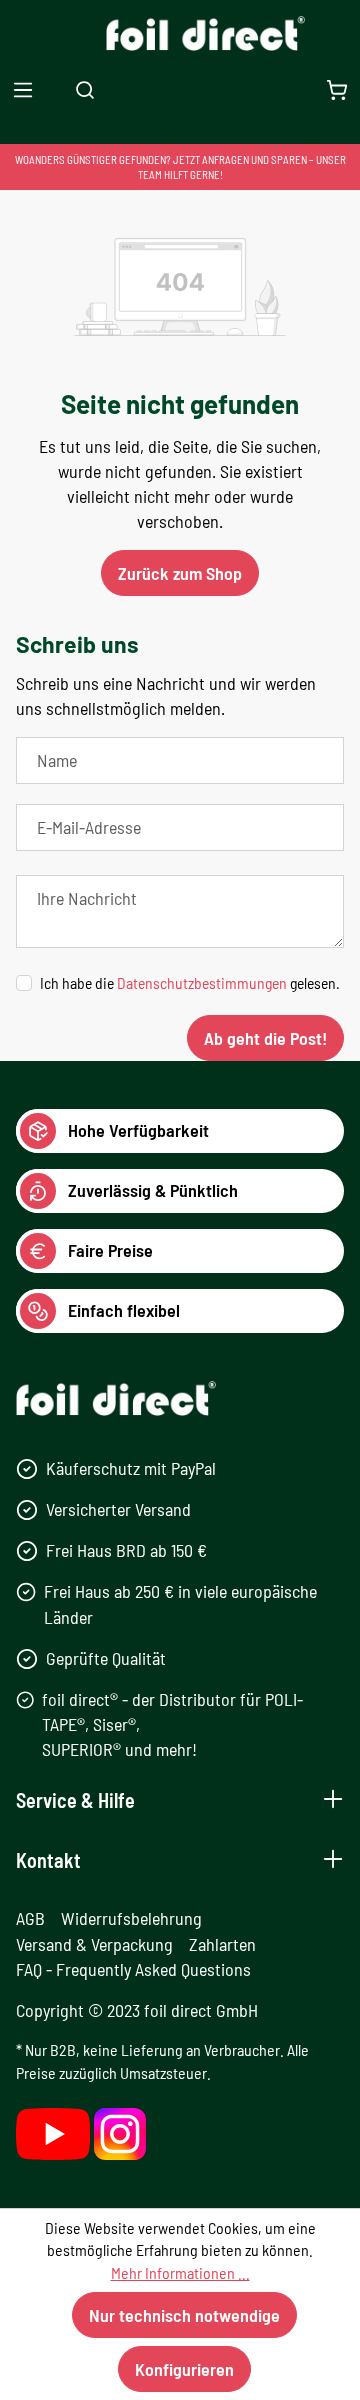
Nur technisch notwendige (184, 2315)
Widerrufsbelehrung (131, 1918)
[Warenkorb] (337, 89)
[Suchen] (85, 89)
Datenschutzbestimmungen (202, 982)
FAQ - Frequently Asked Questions (133, 1969)
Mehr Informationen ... (180, 2272)
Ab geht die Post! (265, 1038)
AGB (30, 1918)
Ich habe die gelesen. (190, 982)
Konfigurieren (184, 2369)
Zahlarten (222, 1944)
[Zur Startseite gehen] (180, 33)
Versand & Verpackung (94, 1944)
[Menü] (23, 89)
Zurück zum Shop (180, 573)
